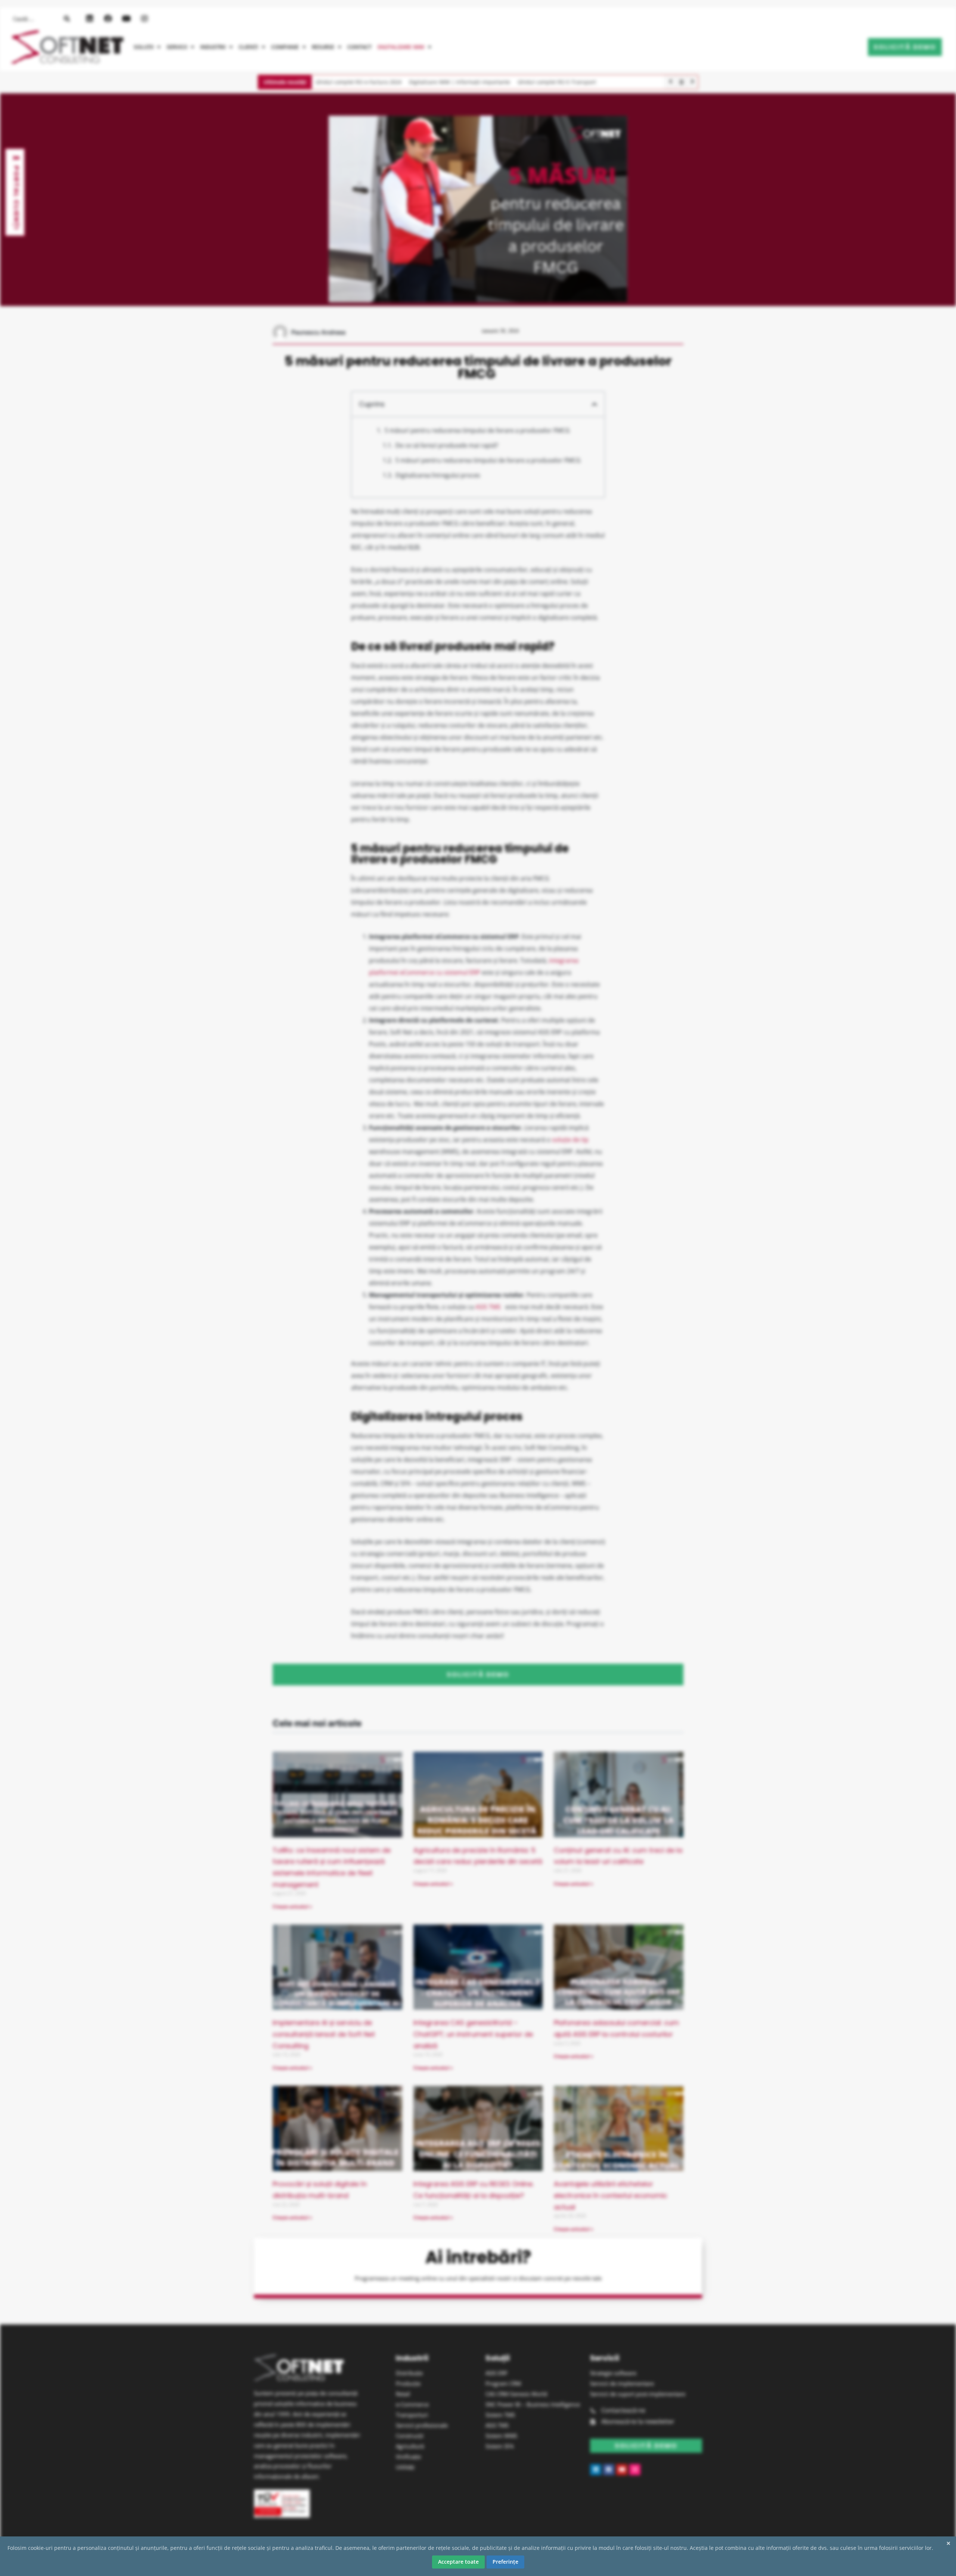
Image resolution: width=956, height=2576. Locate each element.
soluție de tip (570, 1140)
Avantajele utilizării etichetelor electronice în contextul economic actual (611, 2195)
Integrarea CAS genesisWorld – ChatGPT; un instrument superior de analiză (473, 2034)
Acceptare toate (458, 2562)
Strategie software (613, 2373)
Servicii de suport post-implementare (638, 2394)
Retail (403, 2394)
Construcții (410, 2436)
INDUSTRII (213, 47)
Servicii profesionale (422, 2425)
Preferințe (505, 2562)
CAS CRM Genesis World (516, 2394)
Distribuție (409, 2373)
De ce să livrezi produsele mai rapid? (447, 445)
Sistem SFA (499, 2446)
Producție (408, 2383)
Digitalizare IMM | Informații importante (460, 82)
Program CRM (503, 2383)
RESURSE (323, 47)
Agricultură (410, 2446)
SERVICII (177, 47)
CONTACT (359, 47)
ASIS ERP (496, 2373)
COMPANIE (285, 47)
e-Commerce (412, 2404)
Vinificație (408, 2457)
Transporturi (412, 2415)
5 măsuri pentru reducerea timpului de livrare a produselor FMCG (478, 430)
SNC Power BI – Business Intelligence (533, 2404)
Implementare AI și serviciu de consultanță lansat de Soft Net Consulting (324, 2034)
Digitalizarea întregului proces (438, 475)
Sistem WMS (501, 2436)
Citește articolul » (292, 1907)
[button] (147, 47)
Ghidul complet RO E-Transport (557, 82)
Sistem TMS (500, 2415)
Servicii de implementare (622, 2383)
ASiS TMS (497, 2425)
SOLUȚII (144, 47)
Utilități (405, 2467)
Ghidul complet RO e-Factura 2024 (358, 82)
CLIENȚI (248, 47)
